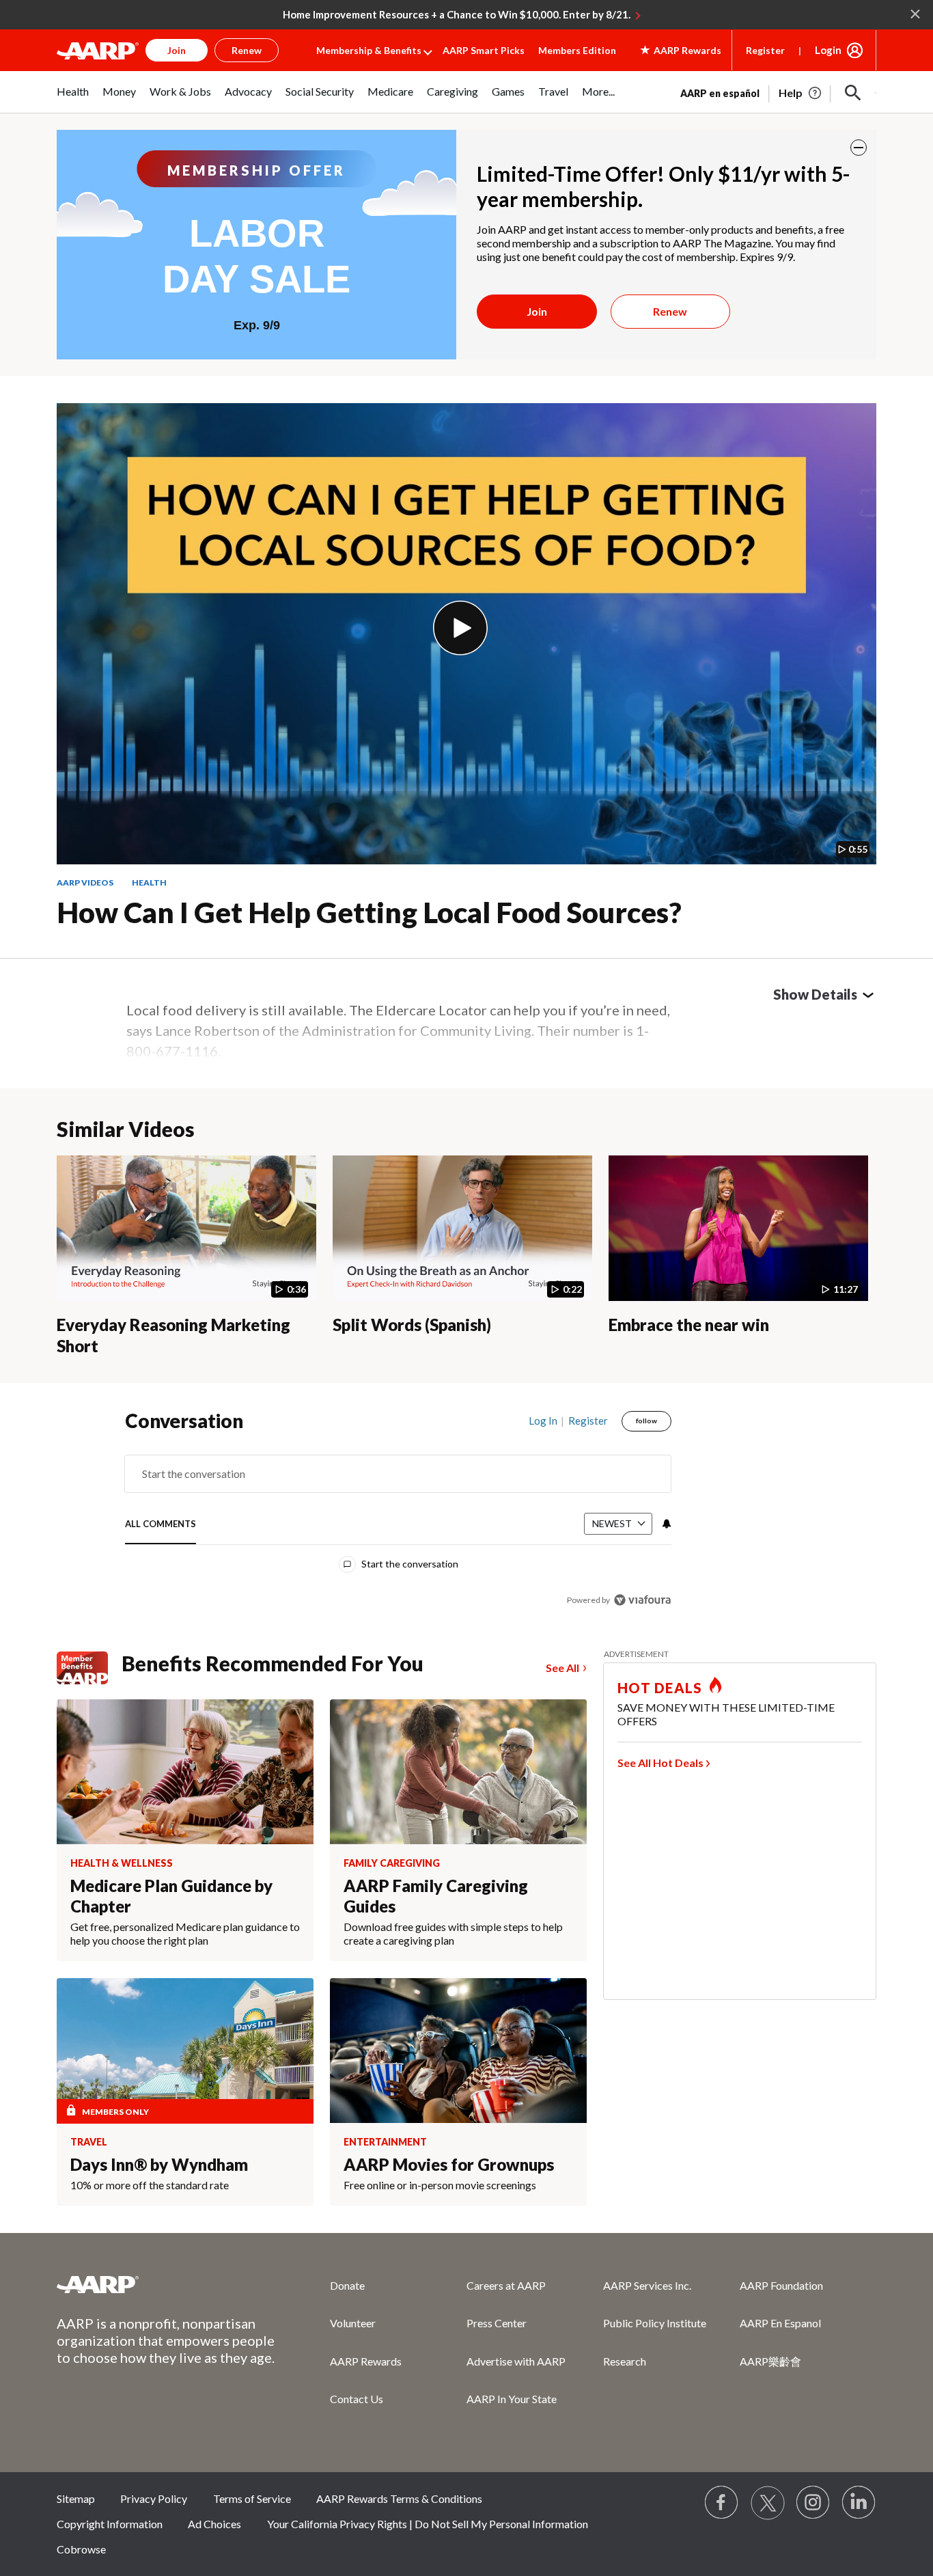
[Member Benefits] (89, 1668)
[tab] (161, 1525)
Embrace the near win (689, 1325)
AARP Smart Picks (484, 50)
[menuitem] (73, 99)
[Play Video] (460, 628)
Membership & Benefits (369, 50)
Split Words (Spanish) (412, 1325)
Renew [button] (247, 50)
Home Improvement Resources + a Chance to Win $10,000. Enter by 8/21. (457, 14)
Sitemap (76, 2498)
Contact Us (357, 2399)
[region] (398, 1513)
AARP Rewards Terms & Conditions (399, 2498)
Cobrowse (81, 2549)
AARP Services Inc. (647, 2285)
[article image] (801, 93)
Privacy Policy (154, 2498)
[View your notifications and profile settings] (665, 1524)
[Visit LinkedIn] (859, 2503)
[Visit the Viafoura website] (642, 1600)
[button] (853, 93)
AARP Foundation (781, 2285)
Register (765, 50)
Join (537, 311)
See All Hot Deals (660, 1763)
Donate (347, 2285)
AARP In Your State (512, 2399)
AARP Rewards (366, 2361)
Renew (670, 311)
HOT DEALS (660, 1688)
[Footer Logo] (166, 2284)
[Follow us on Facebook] (722, 2503)
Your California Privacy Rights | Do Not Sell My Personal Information (428, 2524)
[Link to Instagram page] (813, 2503)
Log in (543, 1421)
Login (828, 50)
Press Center (497, 2323)
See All (562, 1668)
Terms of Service (252, 2498)
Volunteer (353, 2323)
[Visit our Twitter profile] (768, 2503)
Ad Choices (214, 2524)
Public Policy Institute (655, 2323)
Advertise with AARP (516, 2361)
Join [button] (177, 50)
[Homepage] (98, 51)
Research (625, 2361)
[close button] (859, 148)
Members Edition (577, 50)
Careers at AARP (506, 2285)
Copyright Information (110, 2524)
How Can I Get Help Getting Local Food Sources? (369, 912)
